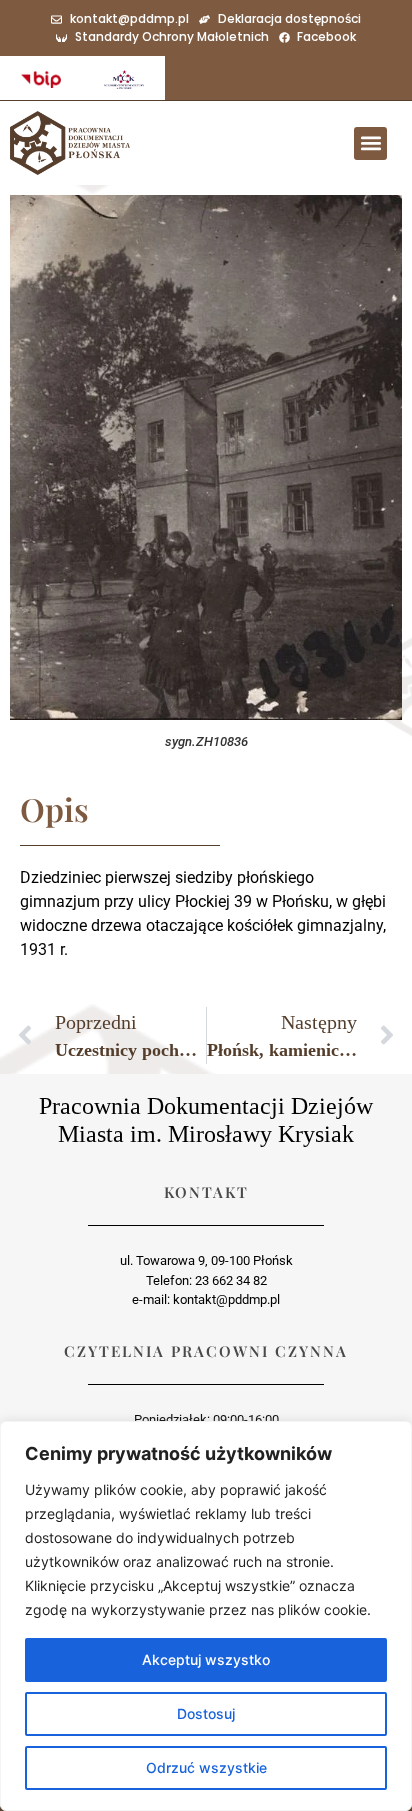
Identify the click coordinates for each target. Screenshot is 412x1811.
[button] (370, 143)
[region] (206, 1616)
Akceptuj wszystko (206, 1659)
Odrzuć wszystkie (206, 1767)
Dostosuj (206, 1713)
